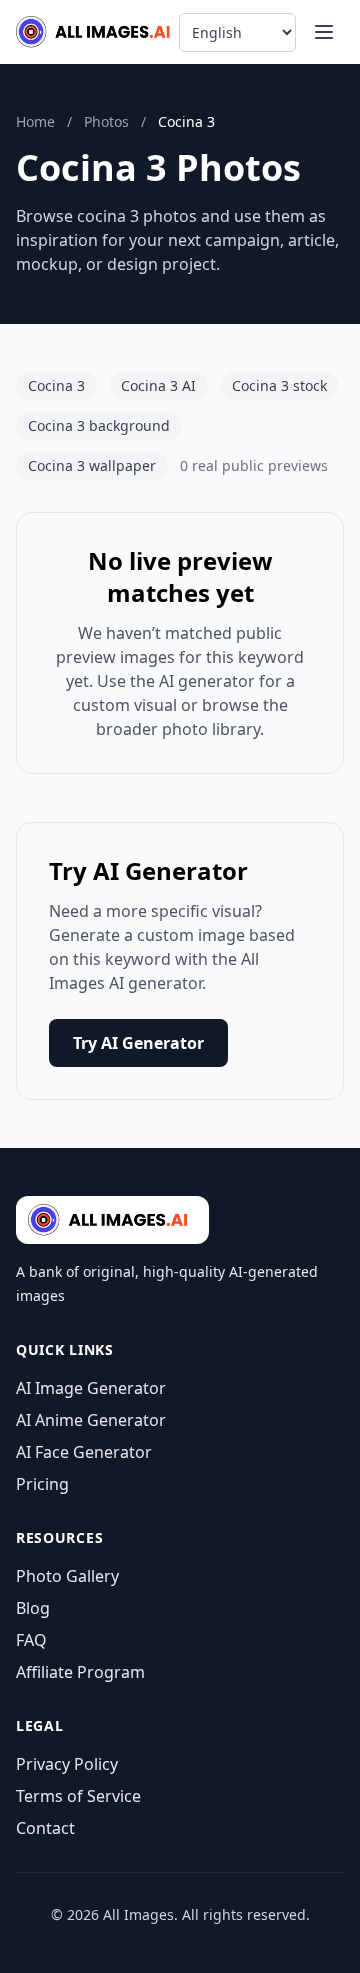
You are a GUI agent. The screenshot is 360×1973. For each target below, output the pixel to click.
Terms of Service (78, 1796)
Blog (33, 1608)
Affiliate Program (80, 1672)
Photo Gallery (67, 1576)
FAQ (31, 1640)
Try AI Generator (138, 1043)
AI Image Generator (91, 1388)
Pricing (42, 1484)
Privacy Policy (67, 1764)
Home (35, 121)
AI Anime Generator (91, 1420)
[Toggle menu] (324, 32)
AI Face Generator (84, 1452)
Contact (45, 1828)
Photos (106, 121)
